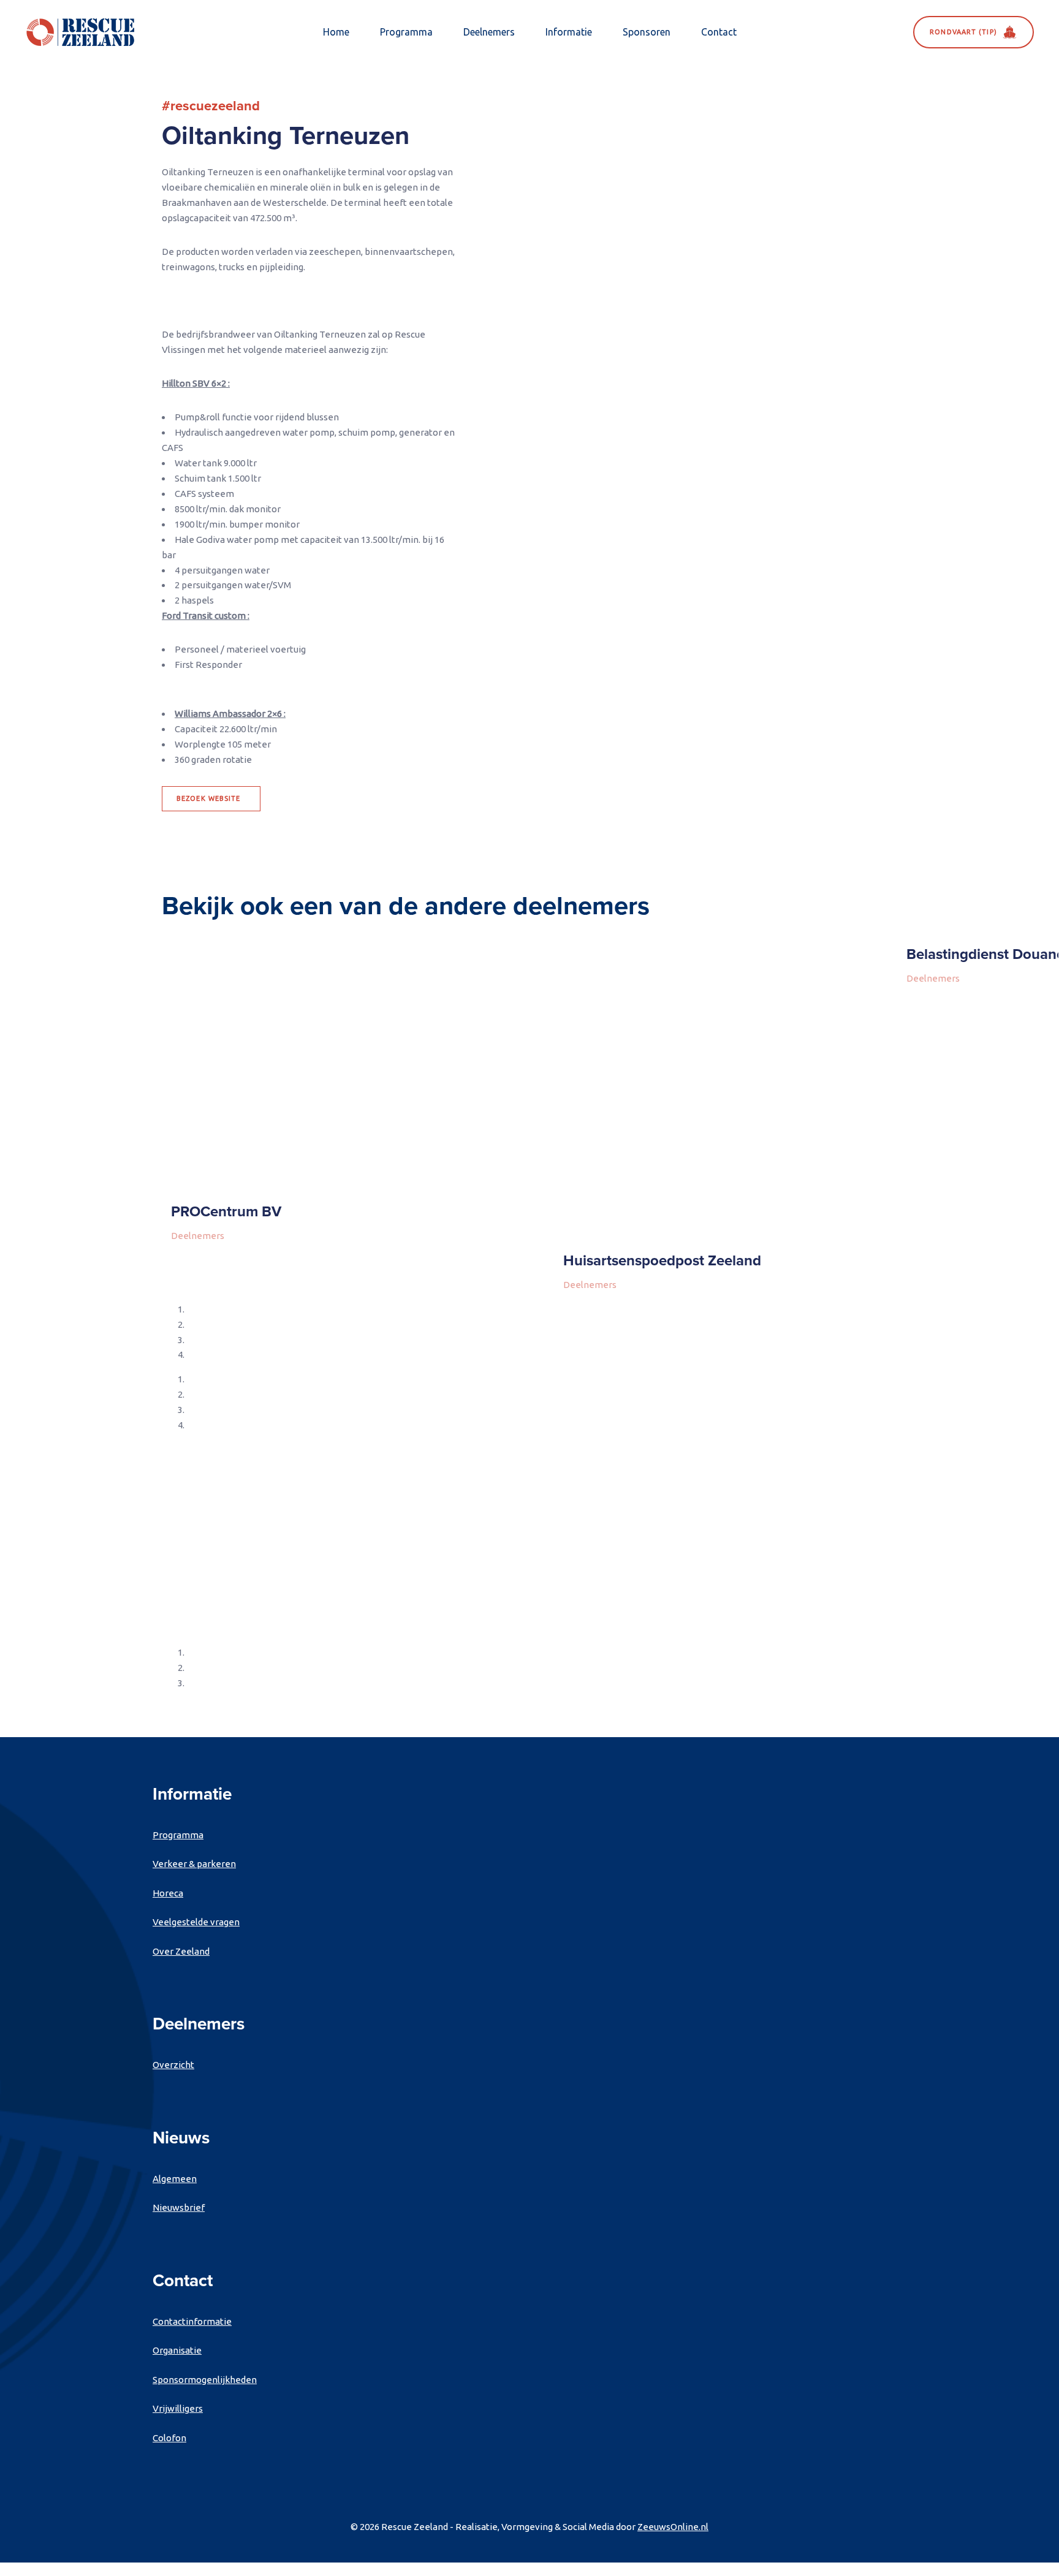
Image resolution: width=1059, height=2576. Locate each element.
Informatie (569, 32)
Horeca (168, 1893)
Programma (406, 32)
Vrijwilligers (178, 2408)
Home (336, 32)
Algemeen (175, 2179)
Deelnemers (489, 32)
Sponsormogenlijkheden (205, 2380)
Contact (719, 32)
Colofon (169, 2438)
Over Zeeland (181, 1951)
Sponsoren (647, 32)
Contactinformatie (192, 2321)
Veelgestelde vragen (196, 1922)
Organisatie (177, 2350)
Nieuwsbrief (179, 2207)
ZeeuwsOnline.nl (673, 2527)
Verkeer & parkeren (194, 1864)
